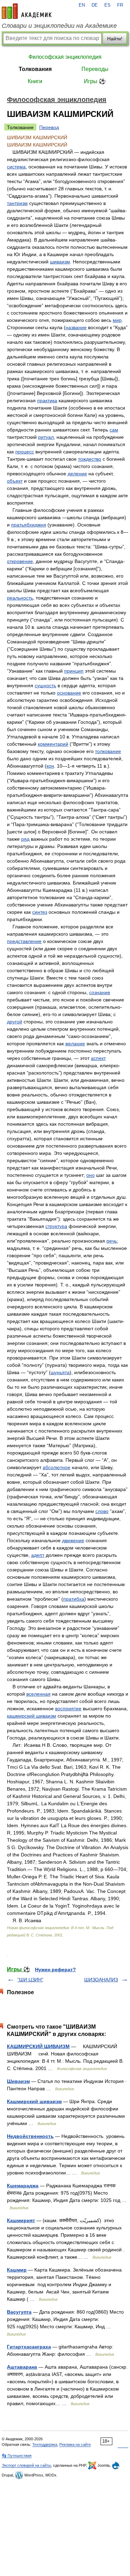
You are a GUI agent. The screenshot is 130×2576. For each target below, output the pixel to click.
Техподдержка (45, 2444)
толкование (108, 751)
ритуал (46, 437)
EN (82, 5)
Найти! (115, 39)
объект (15, 481)
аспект (98, 1058)
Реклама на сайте (75, 2444)
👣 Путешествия (17, 2456)
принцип (74, 671)
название (76, 327)
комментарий (53, 744)
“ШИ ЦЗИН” (30, 1980)
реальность (20, 598)
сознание (100, 992)
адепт (38, 1555)
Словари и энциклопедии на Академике (59, 26)
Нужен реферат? (55, 1969)
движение (73, 1540)
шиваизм (60, 262)
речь (112, 1241)
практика (47, 401)
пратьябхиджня (29, 525)
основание (69, 693)
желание (75, 1044)
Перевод (49, 127)
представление (24, 941)
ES (107, 5)
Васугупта (19, 2312)
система (16, 167)
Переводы (95, 69)
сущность (45, 685)
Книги (35, 81)
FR (120, 5)
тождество (90, 459)
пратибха (74, 1599)
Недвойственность (30, 2136)
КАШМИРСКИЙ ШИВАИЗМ (38, 2046)
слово (102, 1511)
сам (114, 430)
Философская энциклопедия (65, 57)
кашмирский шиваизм (32, 1716)
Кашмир (17, 2270)
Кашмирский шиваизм (34, 2101)
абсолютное (57, 1467)
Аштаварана (22, 2367)
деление (77, 474)
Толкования (35, 69)
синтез (40, 912)
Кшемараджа (23, 2186)
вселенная (38, 1694)
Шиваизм (18, 2081)
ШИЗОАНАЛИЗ (101, 1980)
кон (50, 766)
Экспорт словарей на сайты (26, 2465)
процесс (25, 452)
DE (95, 5)
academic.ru (27, 11)
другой (15, 1022)
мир (117, 320)
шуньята (60, 1372)
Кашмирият (21, 2220)
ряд (25, 839)
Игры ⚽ (95, 81)
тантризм (17, 203)
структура (56, 1226)
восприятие (68, 1709)
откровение (20, 561)
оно (90, 1175)
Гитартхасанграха (29, 2347)
